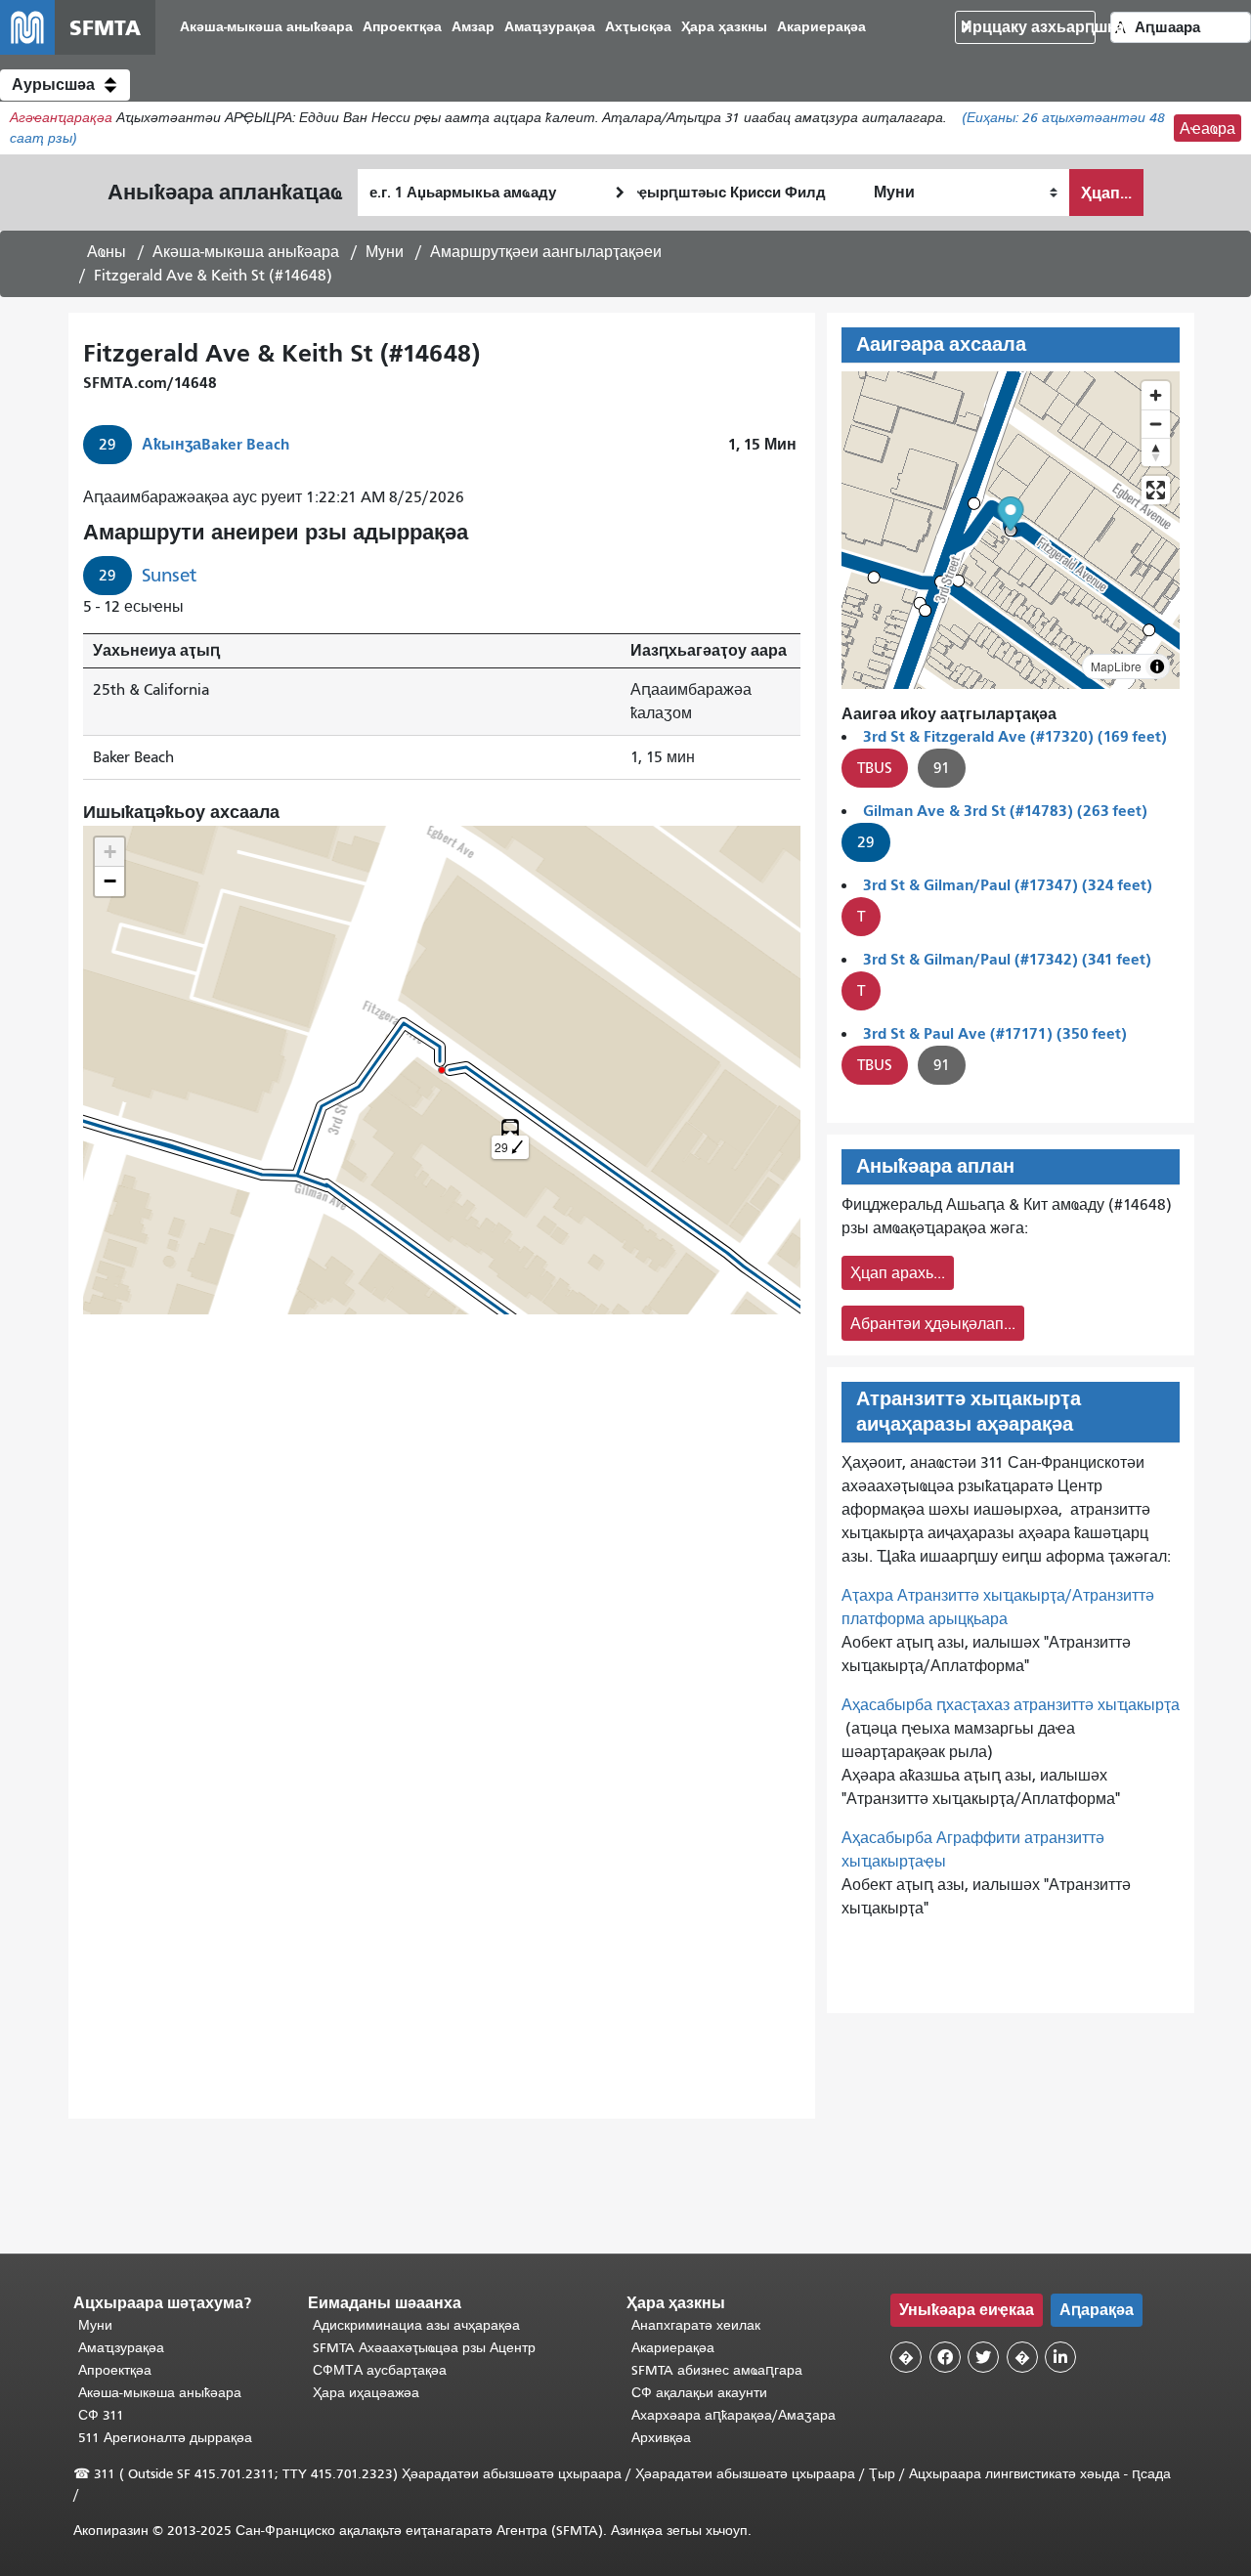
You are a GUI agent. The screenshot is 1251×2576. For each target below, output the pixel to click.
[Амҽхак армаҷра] (1156, 424)
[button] (65, 85)
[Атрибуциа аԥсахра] (1157, 666)
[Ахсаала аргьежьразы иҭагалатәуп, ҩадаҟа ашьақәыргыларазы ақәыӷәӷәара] (1156, 452)
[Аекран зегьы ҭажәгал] (1156, 490)
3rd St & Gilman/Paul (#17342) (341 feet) (1007, 959)
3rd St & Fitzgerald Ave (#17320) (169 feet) (1015, 736)
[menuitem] (266, 28)
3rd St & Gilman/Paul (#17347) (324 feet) (1008, 885)
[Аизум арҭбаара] (1156, 395)
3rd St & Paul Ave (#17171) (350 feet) (995, 1033)
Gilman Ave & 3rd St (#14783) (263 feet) (1005, 811)
